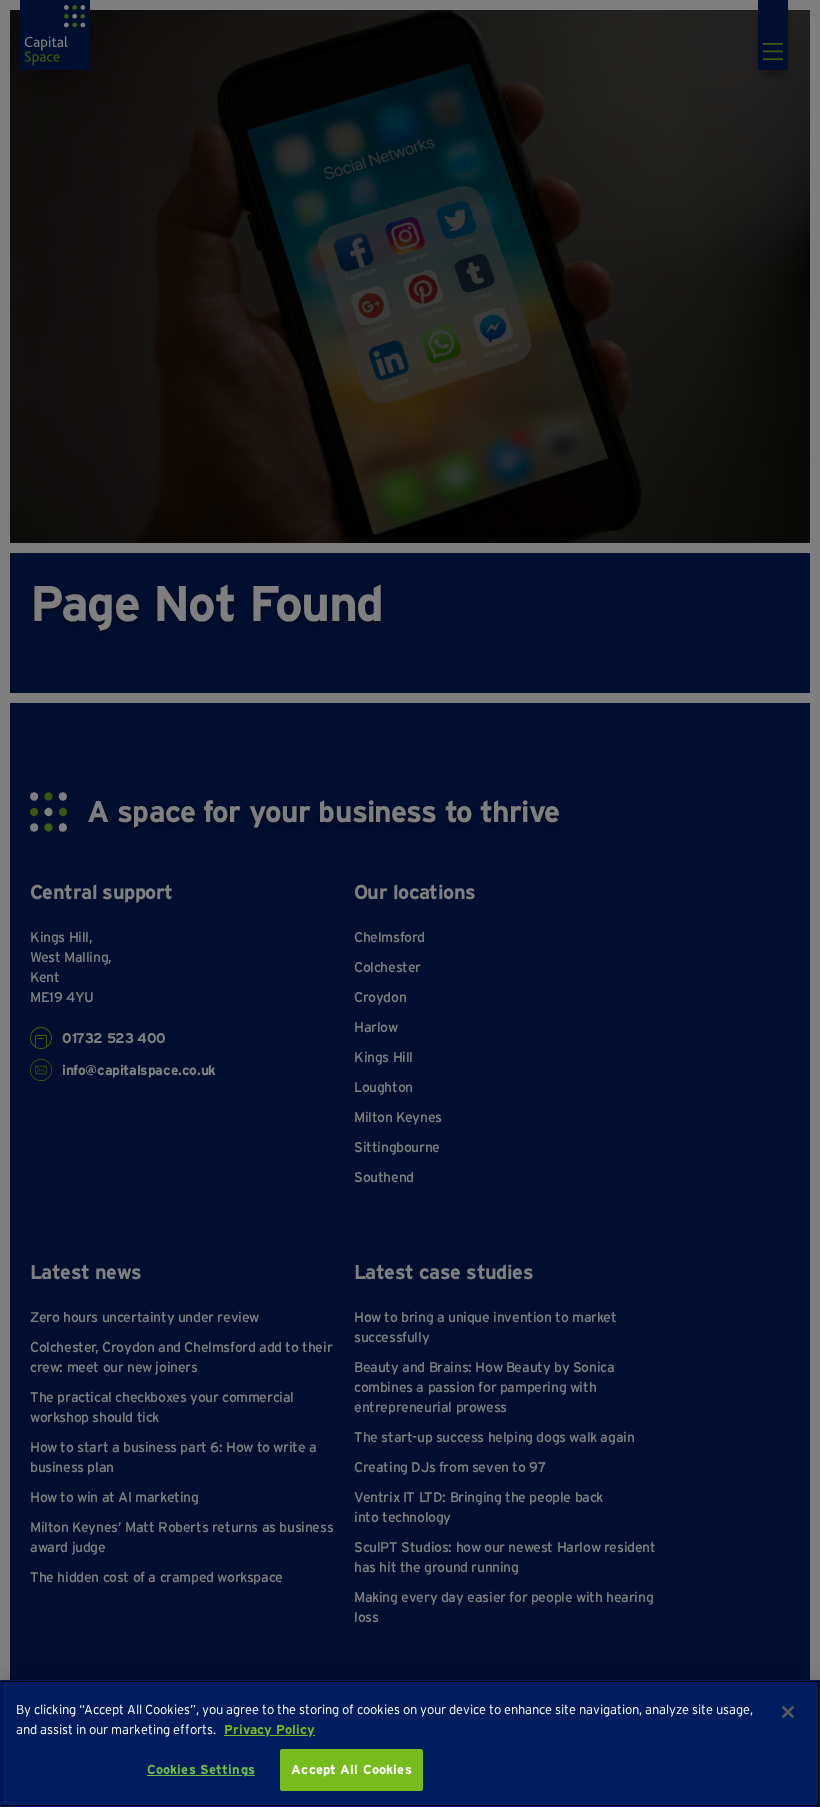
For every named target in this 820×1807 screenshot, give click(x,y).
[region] (410, 1743)
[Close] (788, 1712)
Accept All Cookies (351, 1769)
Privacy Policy (269, 1729)
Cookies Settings (201, 1769)
